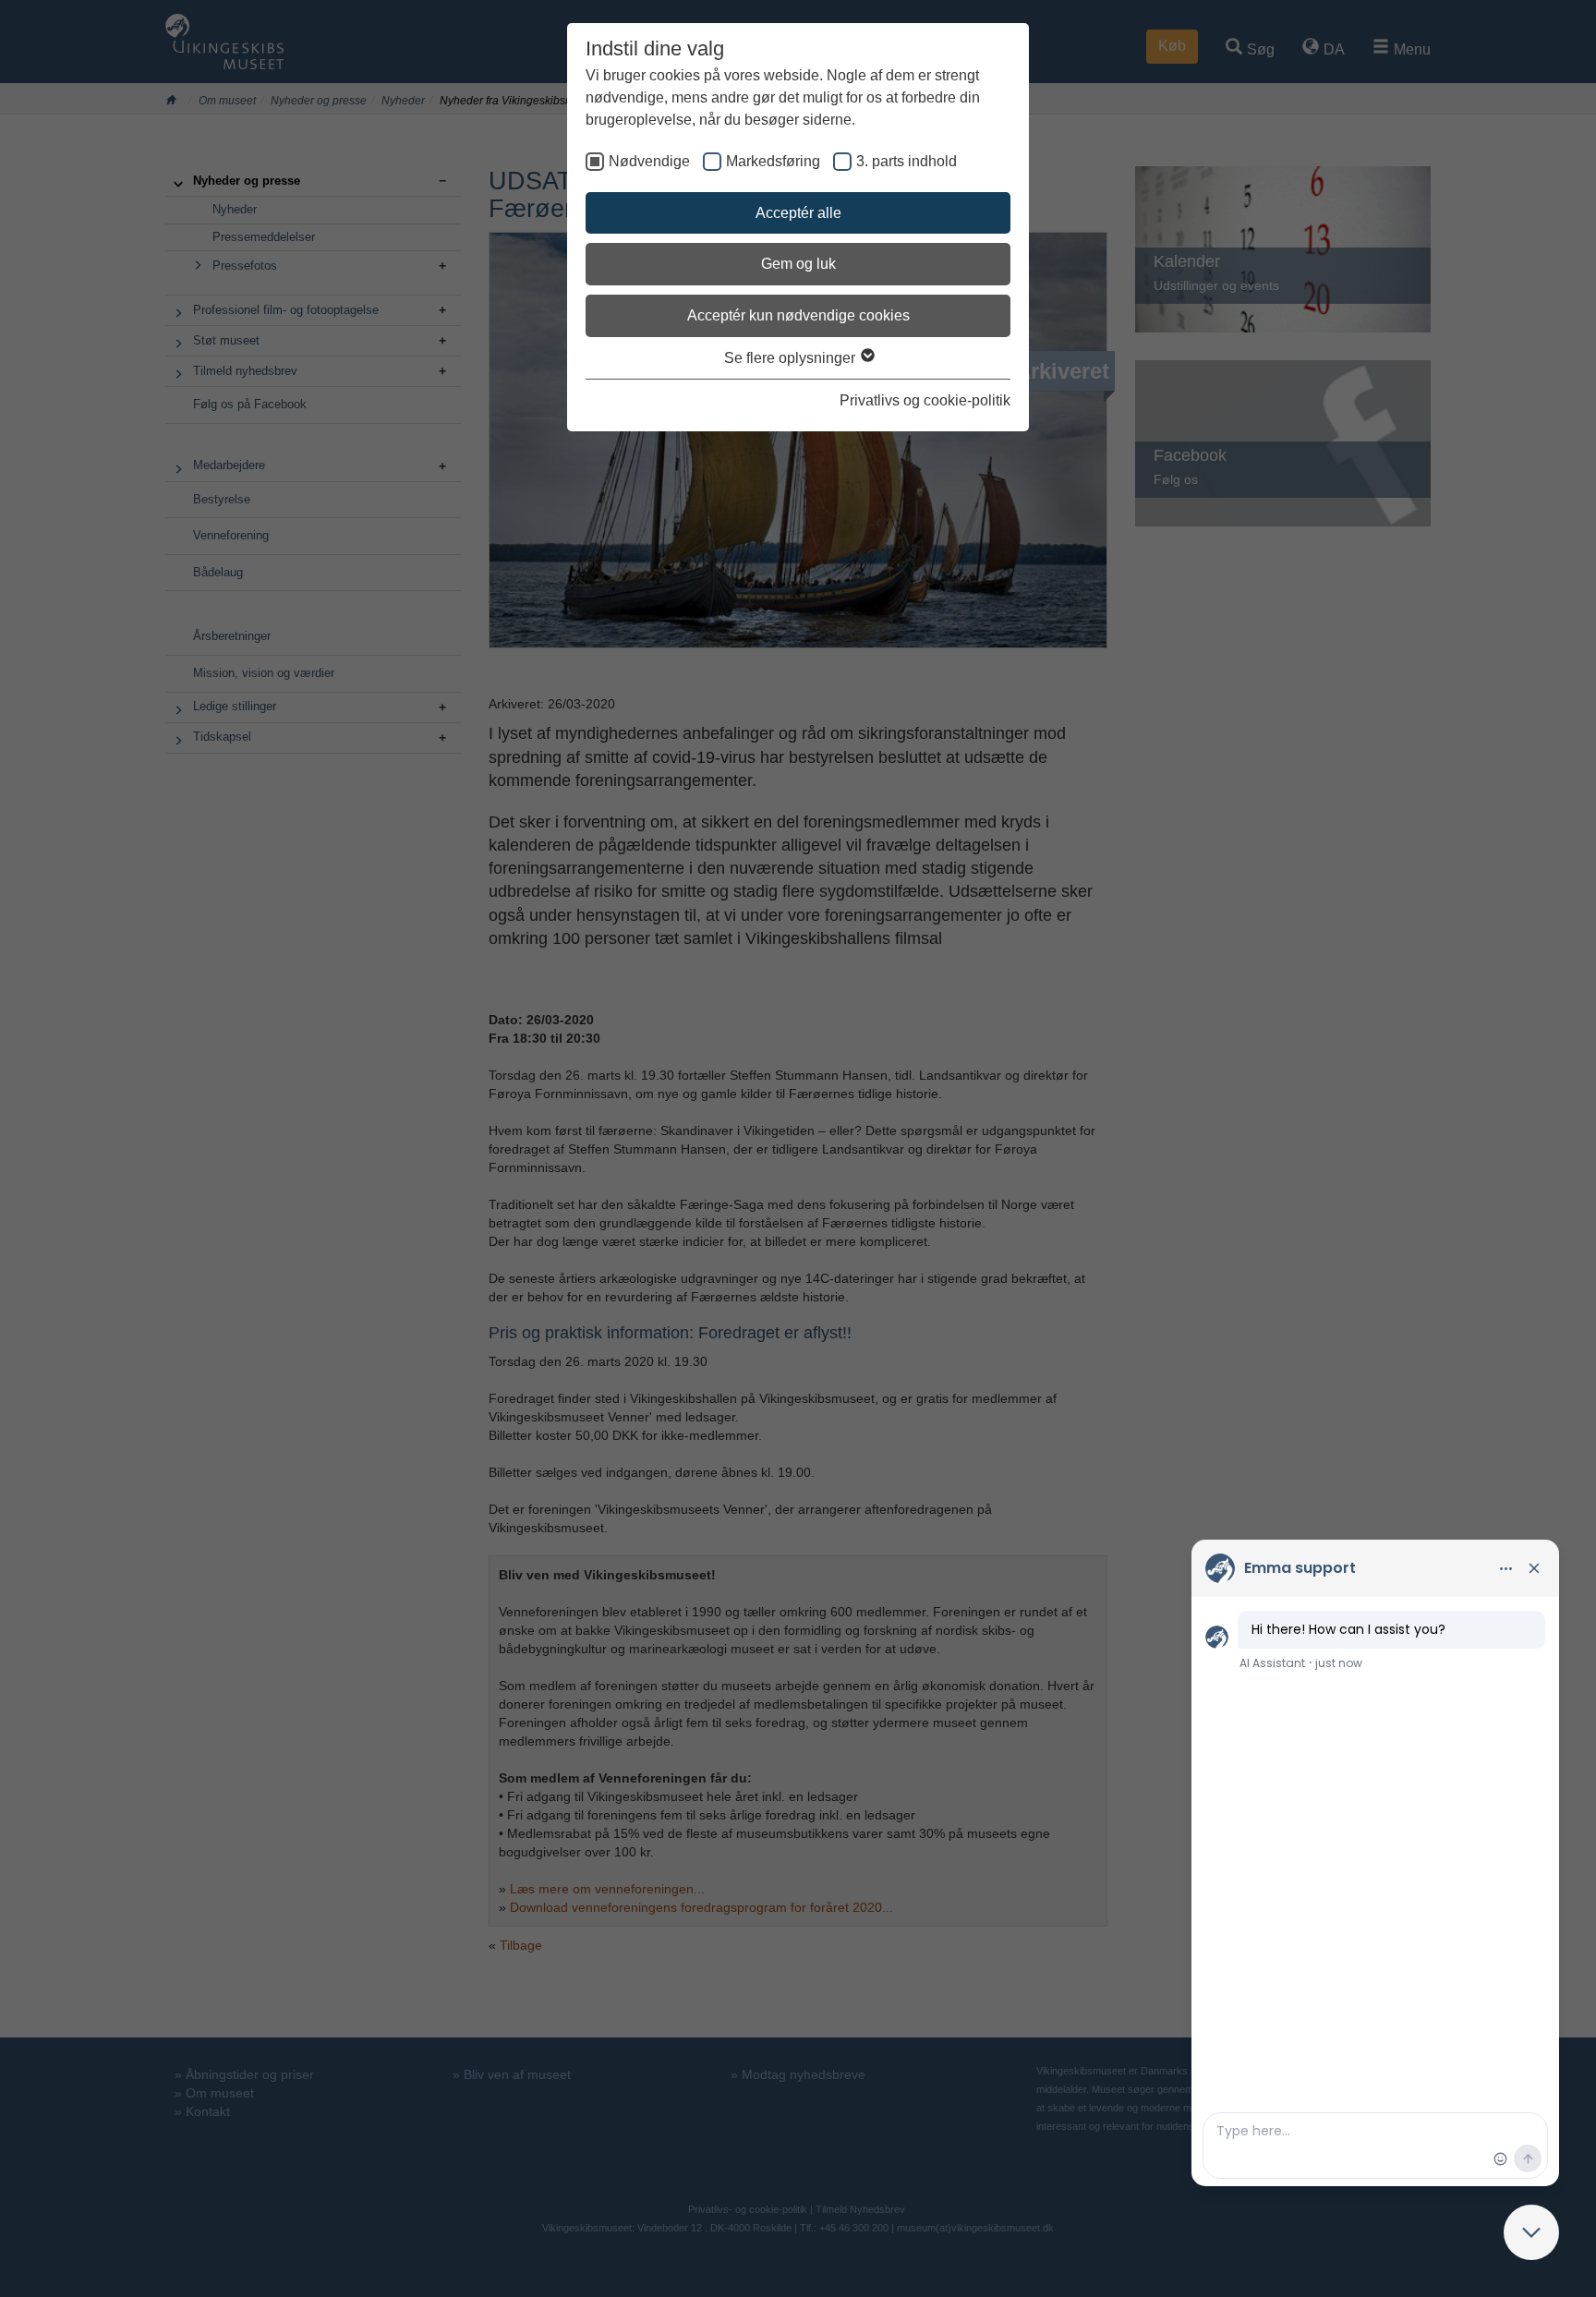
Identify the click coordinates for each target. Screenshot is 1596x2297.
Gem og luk (798, 264)
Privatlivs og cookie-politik (925, 400)
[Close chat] (1531, 2232)
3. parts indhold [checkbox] (907, 161)
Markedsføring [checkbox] (773, 161)
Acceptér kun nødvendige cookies (798, 315)
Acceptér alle (798, 213)
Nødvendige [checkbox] (649, 161)
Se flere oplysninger (792, 358)
